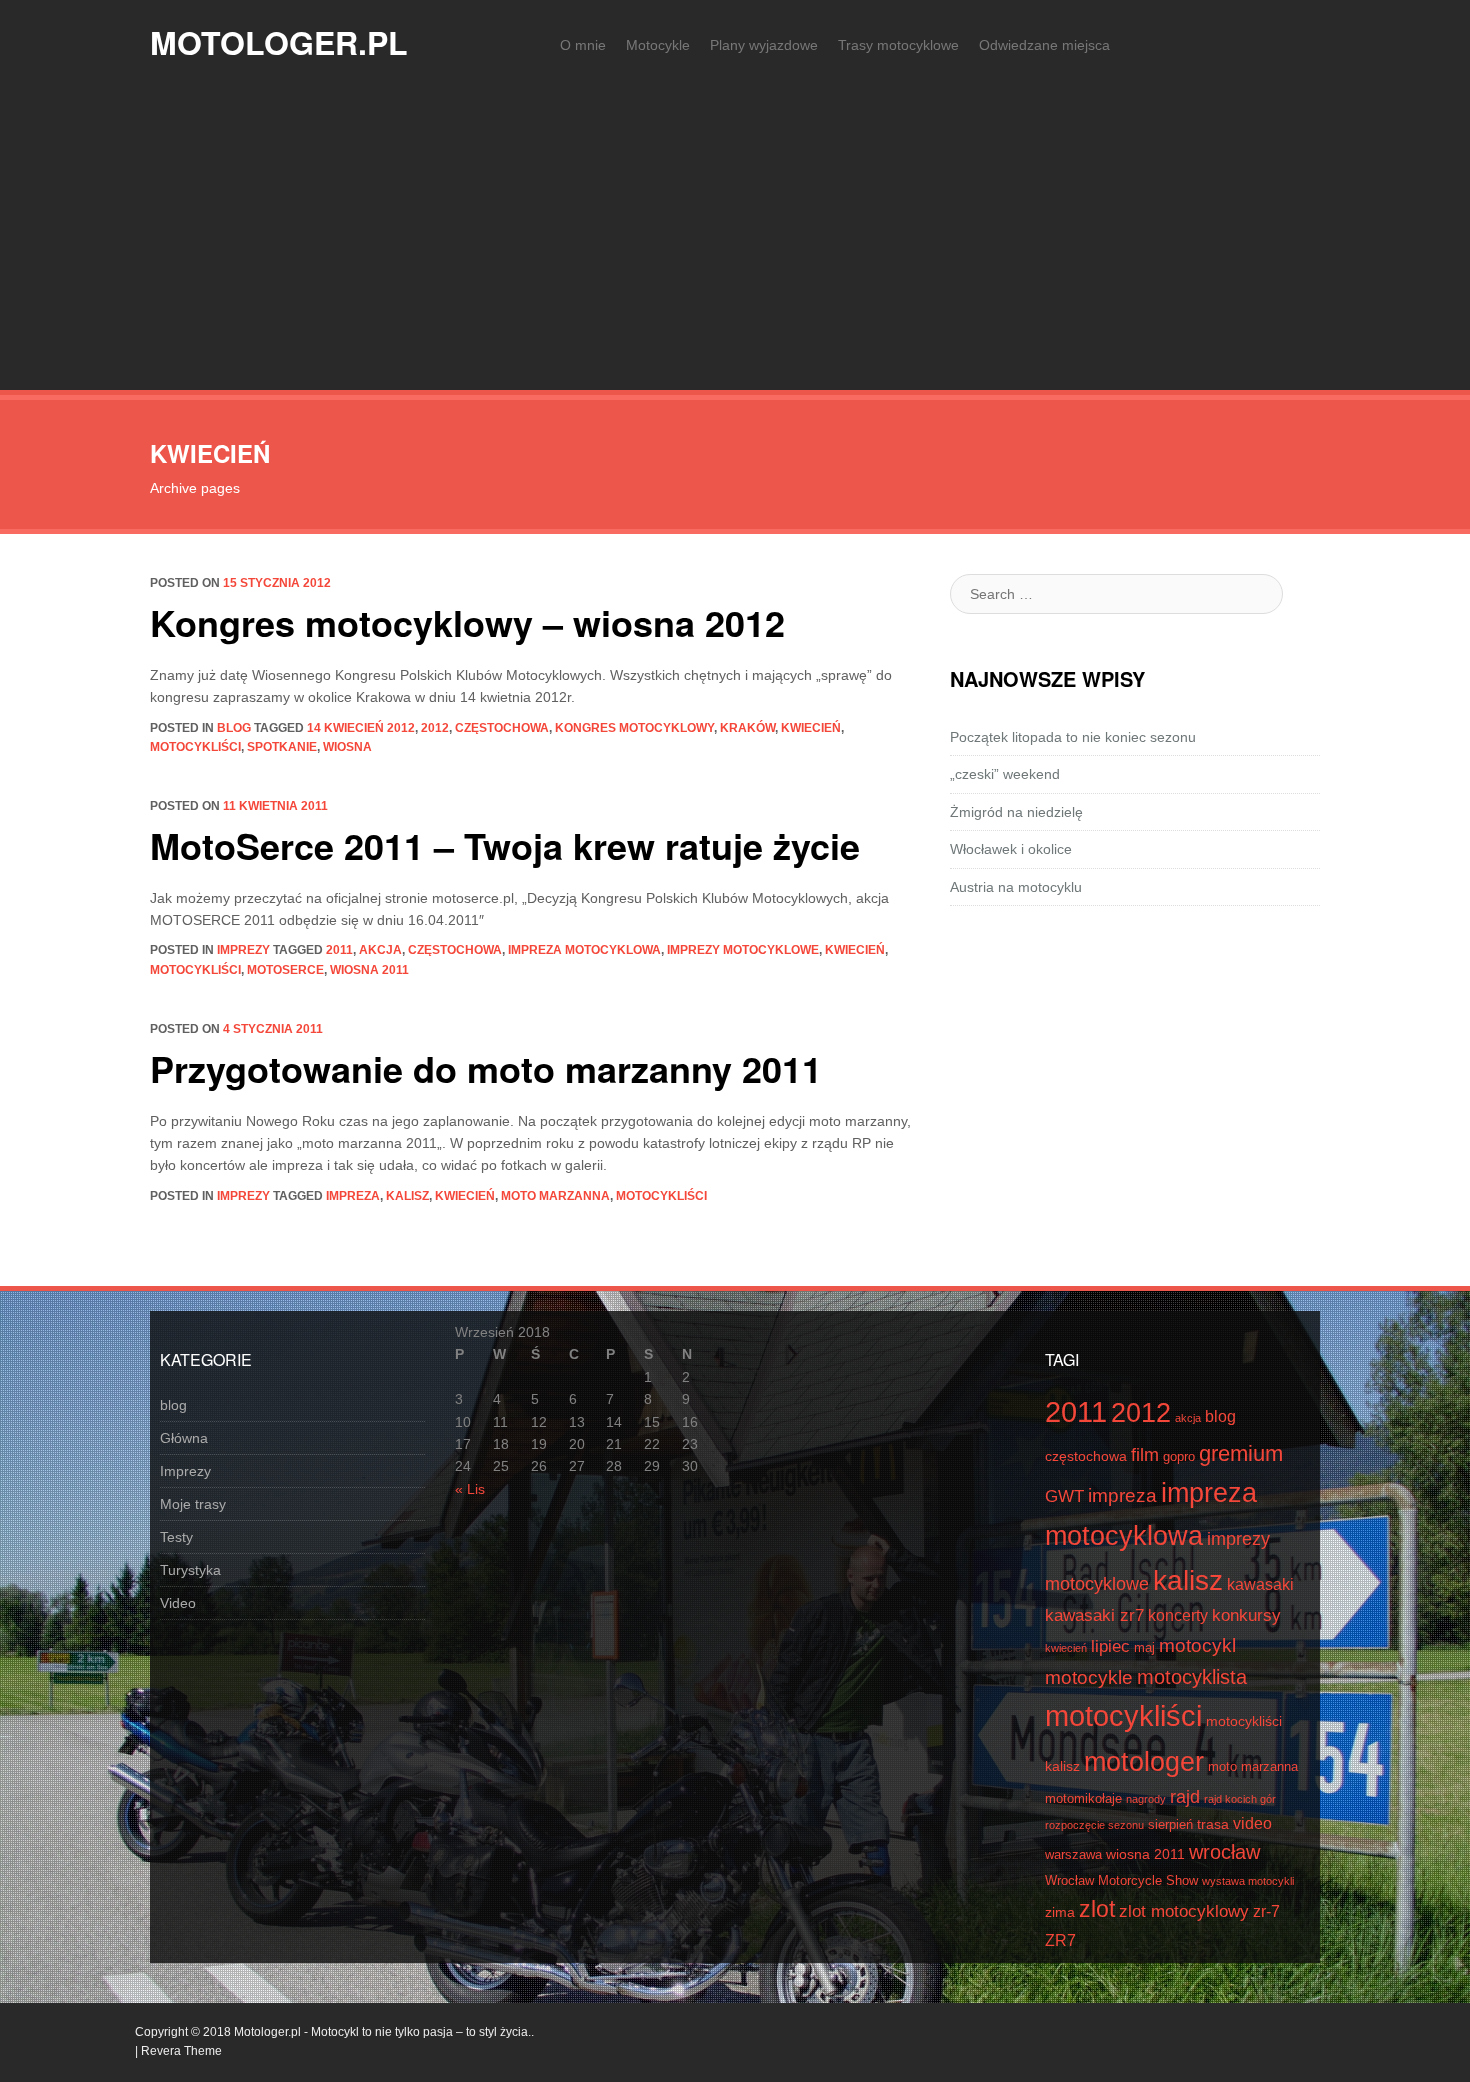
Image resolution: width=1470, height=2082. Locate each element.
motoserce (285, 970)
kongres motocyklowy (634, 728)
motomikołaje (1083, 1799)
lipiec (1110, 1646)
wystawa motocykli (1248, 1881)
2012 (435, 728)
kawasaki (1260, 1584)
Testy (176, 1537)
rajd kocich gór (1240, 1799)
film (1145, 1455)
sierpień (1170, 1825)
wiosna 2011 (369, 970)
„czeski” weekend (1005, 774)
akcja (380, 950)
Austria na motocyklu (1016, 887)
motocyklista (1192, 1677)
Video (178, 1603)
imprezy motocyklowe (743, 950)
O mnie (583, 45)
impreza (353, 1196)
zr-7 (1266, 1911)
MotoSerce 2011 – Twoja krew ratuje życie (505, 845)
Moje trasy (193, 1504)
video (1252, 1823)
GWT (1064, 1496)
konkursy (1246, 1615)
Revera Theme (181, 2051)
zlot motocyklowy (1184, 1911)
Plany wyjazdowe (764, 45)
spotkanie (282, 747)
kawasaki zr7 (1094, 1615)
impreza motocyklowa (584, 950)
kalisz (407, 1196)
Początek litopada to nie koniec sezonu (1073, 737)
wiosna (347, 747)
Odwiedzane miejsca (1044, 45)
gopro (1179, 1457)
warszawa (1073, 1855)
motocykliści (195, 747)
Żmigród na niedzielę (1016, 812)
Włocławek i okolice (1011, 849)
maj (1144, 1648)
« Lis (470, 1489)
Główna (184, 1438)
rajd (1185, 1797)
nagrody (1146, 1799)
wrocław (1224, 1852)
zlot (1097, 1909)
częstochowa (502, 728)
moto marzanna (555, 1196)
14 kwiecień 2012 (361, 728)
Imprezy (243, 950)
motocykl (1197, 1645)
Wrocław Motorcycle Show (1121, 1881)
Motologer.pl (279, 42)
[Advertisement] (735, 240)
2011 (339, 950)
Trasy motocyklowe (898, 45)
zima (1060, 1912)
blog (234, 728)
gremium (1241, 1453)
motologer (1144, 1761)
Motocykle (658, 45)
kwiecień (811, 728)
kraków (747, 728)
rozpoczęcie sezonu (1094, 1825)
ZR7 (1060, 1940)
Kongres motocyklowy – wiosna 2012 (467, 622)
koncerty (1178, 1615)
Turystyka (190, 1570)
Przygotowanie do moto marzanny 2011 (486, 1068)
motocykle (1089, 1677)
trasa (1213, 1824)
